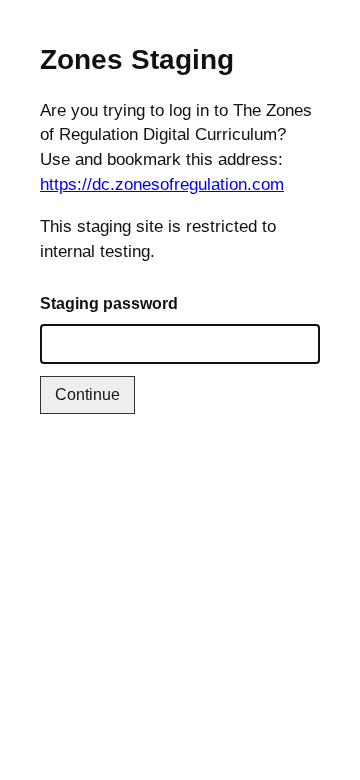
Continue (87, 394)
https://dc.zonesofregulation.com (162, 184)
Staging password (109, 303)
